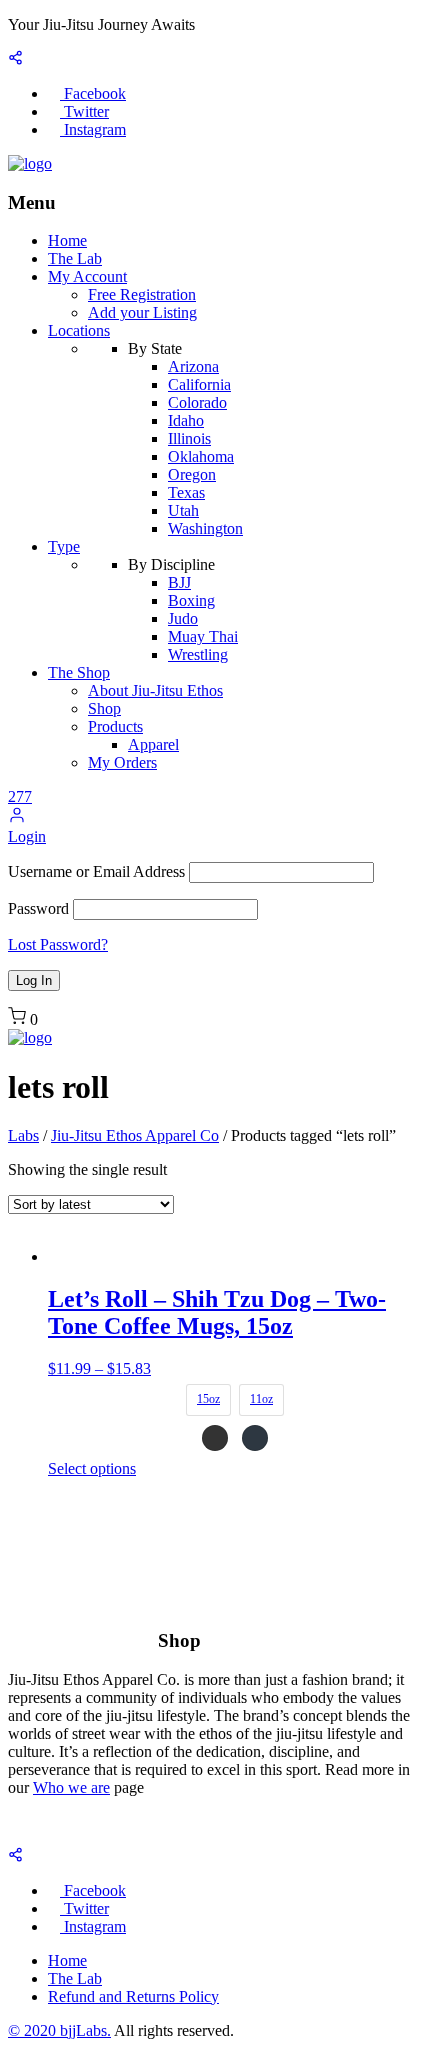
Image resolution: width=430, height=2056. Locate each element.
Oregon (192, 474)
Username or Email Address (96, 871)
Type (64, 546)
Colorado (197, 402)
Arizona (193, 366)
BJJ (179, 582)
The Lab (75, 258)
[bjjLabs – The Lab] (30, 163)
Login (27, 836)
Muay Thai (203, 636)
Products (115, 726)
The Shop (79, 672)
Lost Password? (58, 944)
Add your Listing (142, 312)
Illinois (189, 438)
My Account (87, 276)
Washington (205, 528)
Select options (92, 1468)
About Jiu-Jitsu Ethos (155, 690)
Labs (23, 1135)
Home (67, 240)
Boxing (191, 600)
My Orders (122, 762)
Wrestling (198, 654)
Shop (104, 708)
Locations (79, 330)
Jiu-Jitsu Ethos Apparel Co (135, 1135)
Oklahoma (201, 456)
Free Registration (142, 294)
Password (38, 908)
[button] (17, 818)
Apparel (153, 744)
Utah (183, 510)
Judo (183, 618)
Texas (186, 492)
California (199, 384)
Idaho (186, 420)
